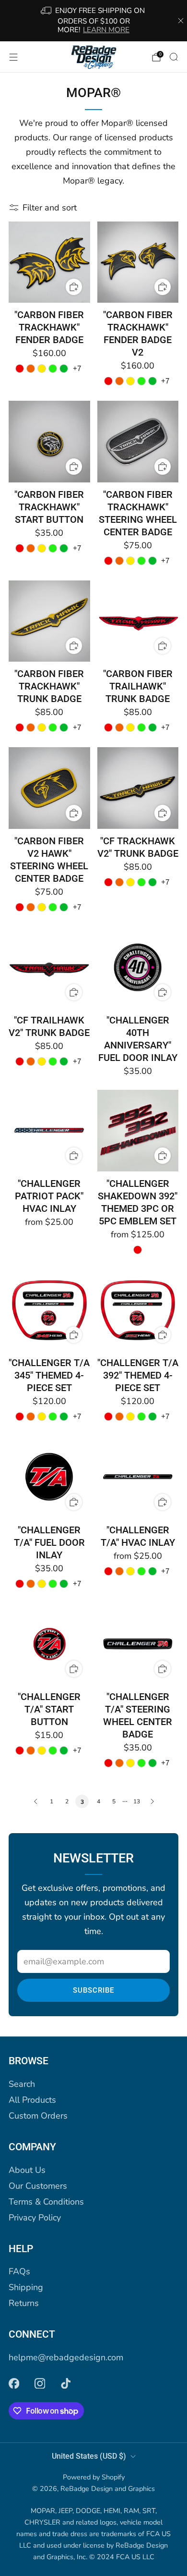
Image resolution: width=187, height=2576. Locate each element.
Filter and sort (50, 208)
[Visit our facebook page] (14, 2383)
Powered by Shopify (94, 2477)
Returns (24, 2303)
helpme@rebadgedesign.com (66, 2357)
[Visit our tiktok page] (66, 2383)
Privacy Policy (35, 2218)
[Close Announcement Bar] (181, 21)
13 (137, 1801)
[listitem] (94, 21)
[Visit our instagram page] (40, 2383)
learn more (106, 30)
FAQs (19, 2271)
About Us (27, 2170)
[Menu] (13, 57)
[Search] (174, 57)
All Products (32, 2100)
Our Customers (38, 2186)
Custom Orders (38, 2116)
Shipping (26, 2287)
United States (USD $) (89, 2456)
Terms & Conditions (46, 2202)
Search (22, 2084)
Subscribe (93, 1990)
